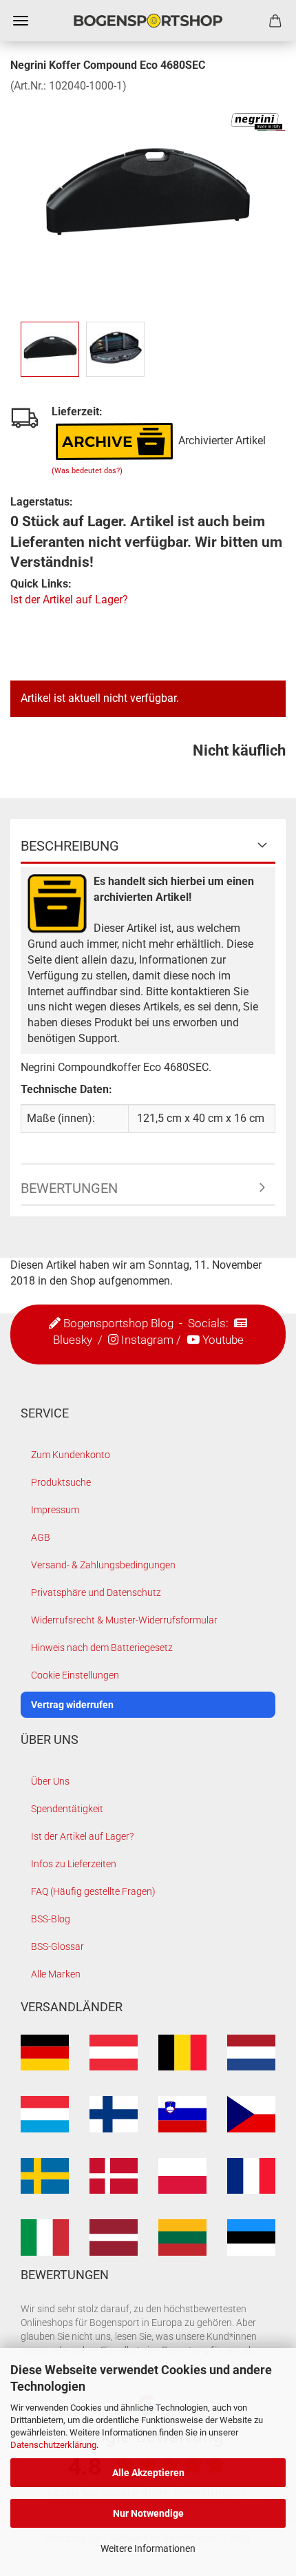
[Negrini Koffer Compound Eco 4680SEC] (148, 197)
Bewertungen (69, 1188)
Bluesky (73, 1340)
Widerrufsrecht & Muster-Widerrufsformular (124, 1620)
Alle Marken (56, 1974)
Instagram (147, 1340)
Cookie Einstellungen (75, 1675)
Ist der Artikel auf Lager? (69, 600)
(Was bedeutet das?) (87, 471)
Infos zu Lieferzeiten (74, 1864)
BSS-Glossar (57, 1946)
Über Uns (50, 1781)
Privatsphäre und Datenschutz (96, 1592)
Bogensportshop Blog (118, 1323)
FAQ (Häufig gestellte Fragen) (93, 1891)
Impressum (55, 1510)
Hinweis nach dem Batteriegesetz (102, 1648)
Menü (21, 21)
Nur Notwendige (148, 2513)
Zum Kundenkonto (71, 1455)
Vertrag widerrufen (72, 1705)
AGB (41, 1537)
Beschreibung (70, 846)
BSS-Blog (51, 1919)
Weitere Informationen (148, 2548)
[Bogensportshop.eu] (148, 21)
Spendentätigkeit (67, 1809)
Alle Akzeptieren (148, 2473)
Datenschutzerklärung (53, 2445)
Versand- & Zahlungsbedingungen (103, 1565)
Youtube (223, 1340)
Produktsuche (61, 1482)
